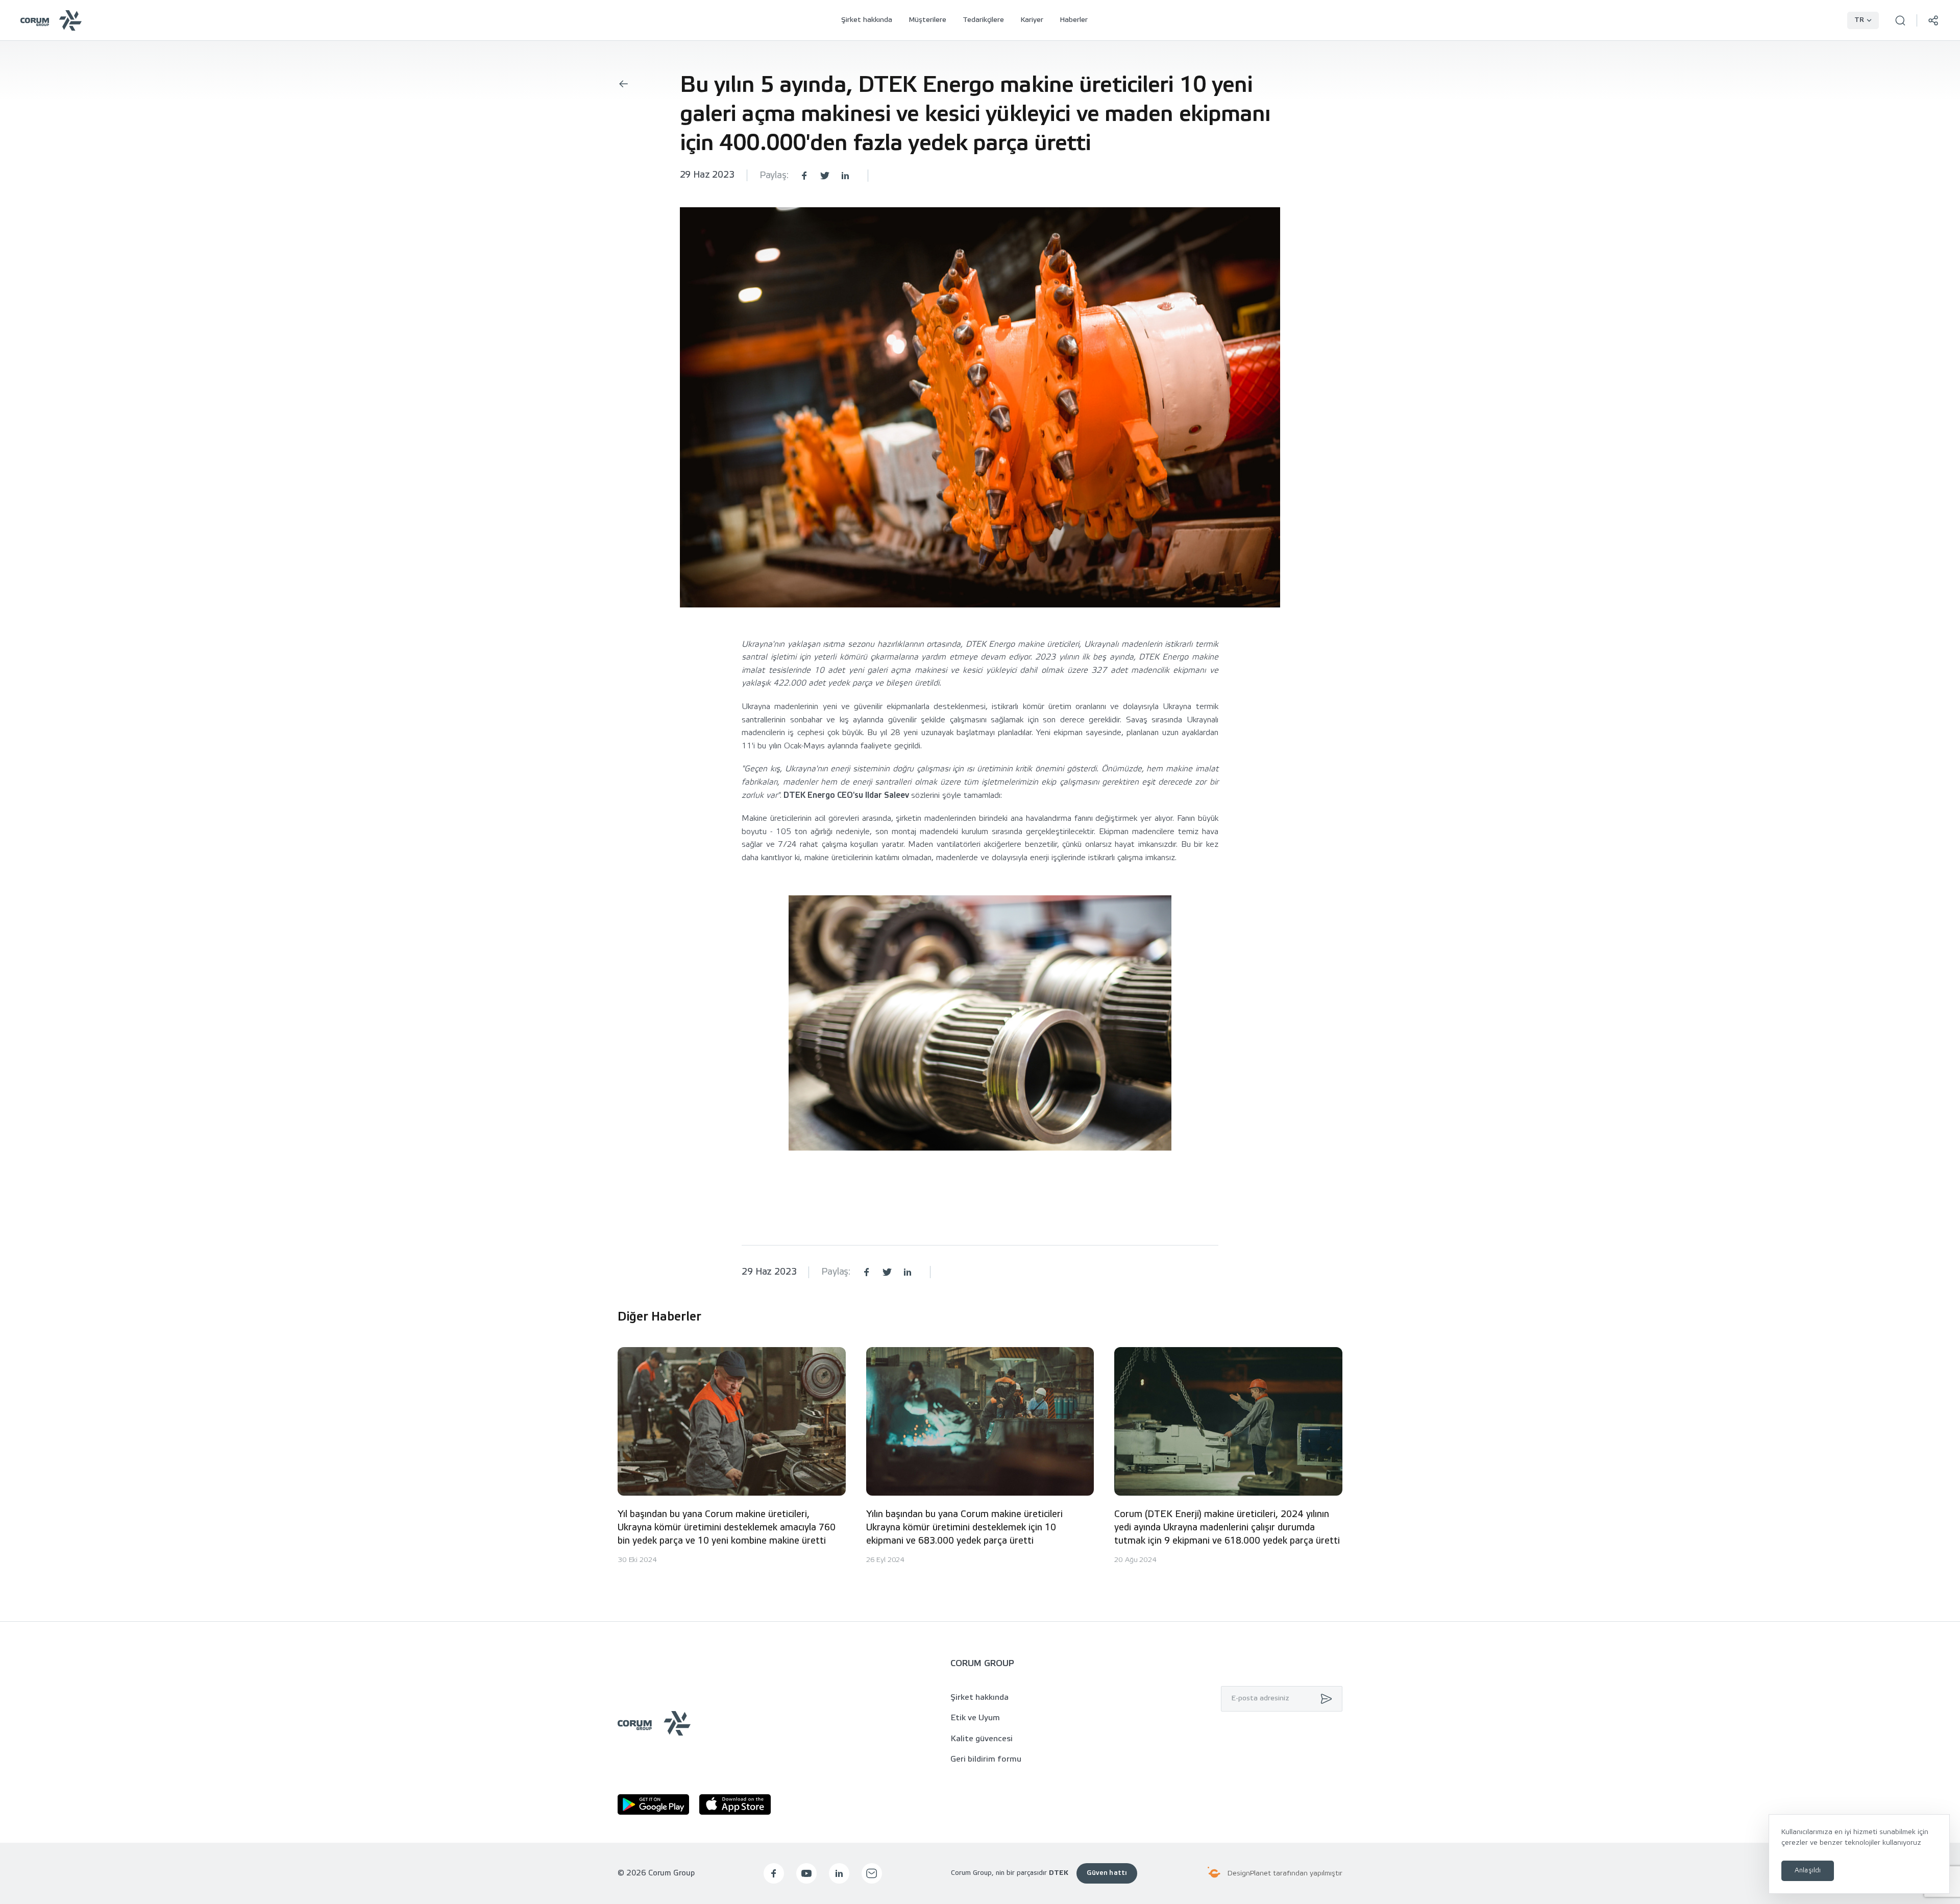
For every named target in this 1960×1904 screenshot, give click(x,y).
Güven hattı (1107, 1873)
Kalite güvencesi (982, 1739)
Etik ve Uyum (975, 1718)
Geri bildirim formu (986, 1759)
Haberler (1074, 20)
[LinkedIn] (839, 1873)
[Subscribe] (1324, 1699)
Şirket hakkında (867, 20)
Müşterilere (927, 20)
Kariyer (1032, 20)
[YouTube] (806, 1873)
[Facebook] (774, 1873)
